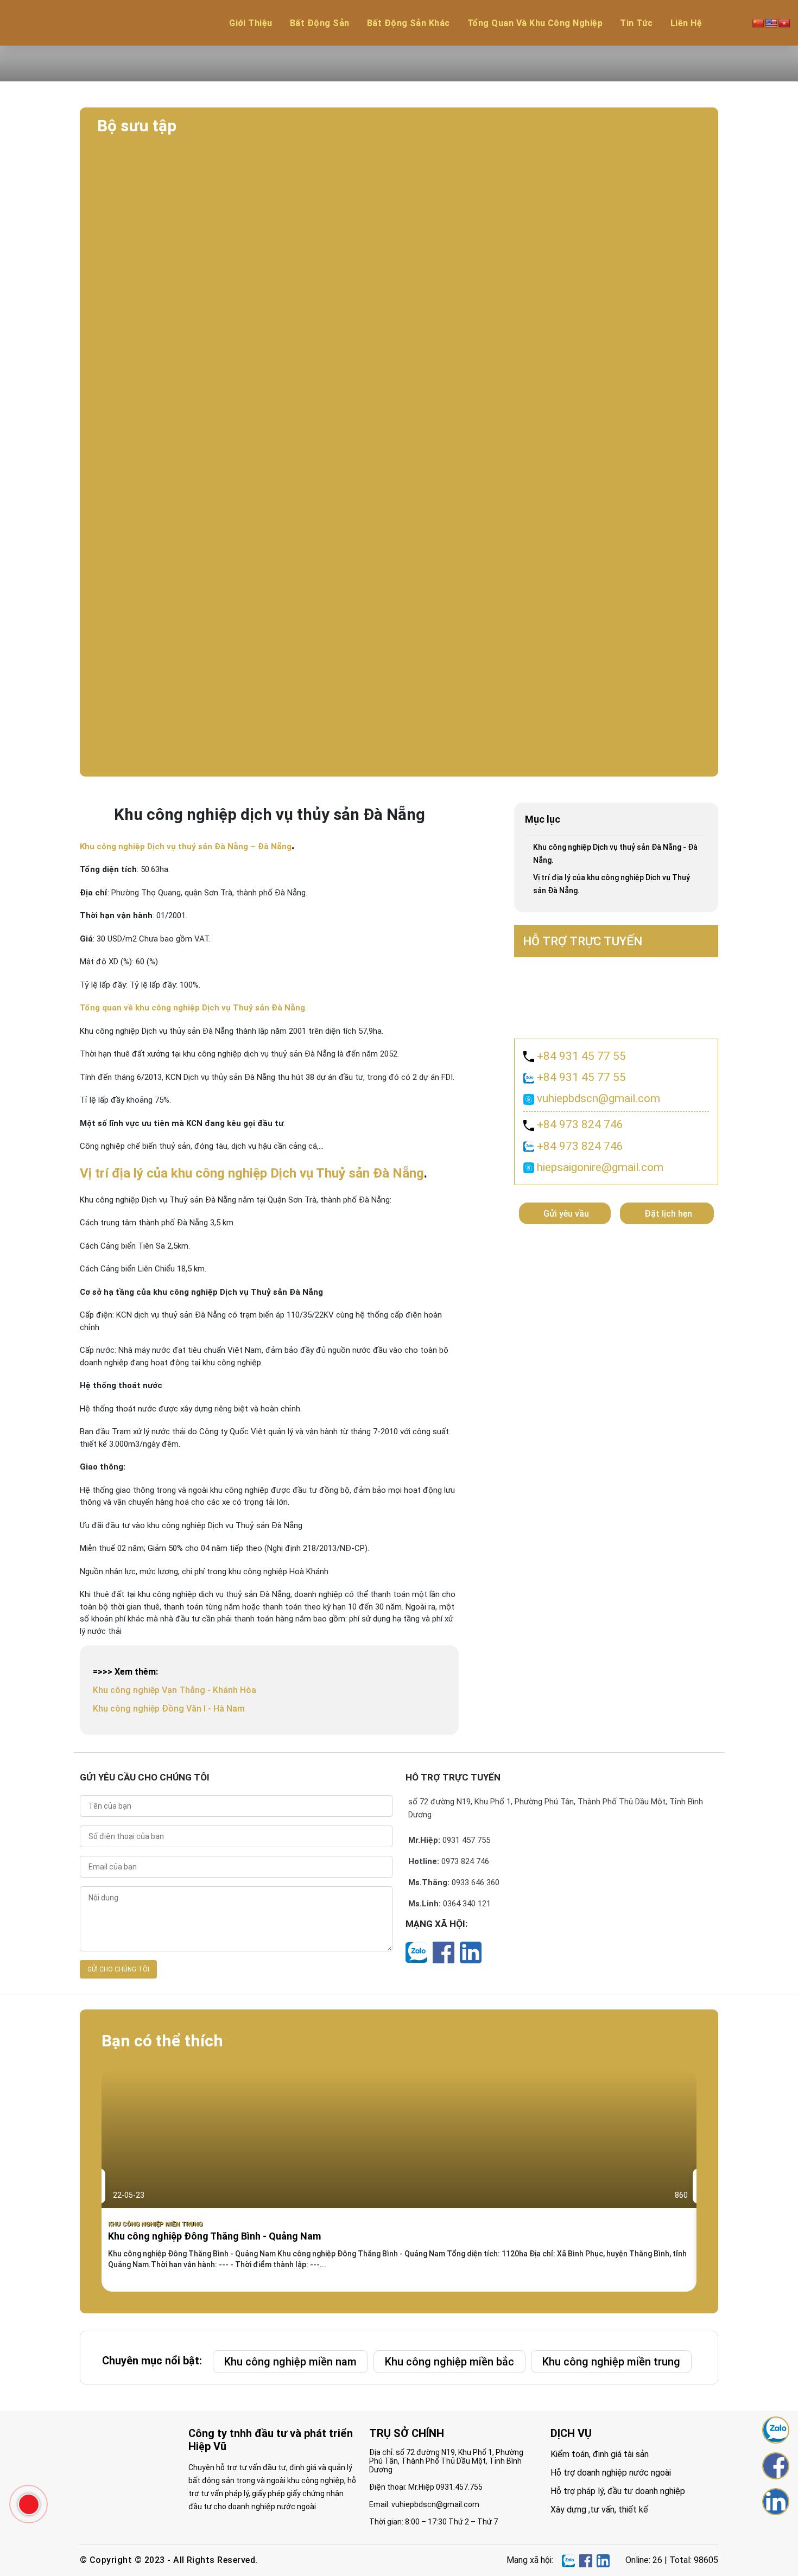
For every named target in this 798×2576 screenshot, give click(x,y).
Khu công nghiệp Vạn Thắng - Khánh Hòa (175, 1690)
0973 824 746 (465, 1861)
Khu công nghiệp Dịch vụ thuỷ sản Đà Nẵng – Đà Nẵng (186, 847)
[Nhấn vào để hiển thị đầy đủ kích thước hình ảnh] (399, 184)
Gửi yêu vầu (566, 1214)
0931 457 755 (466, 1840)
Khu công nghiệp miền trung (155, 2224)
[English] (771, 23)
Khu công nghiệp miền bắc (449, 2362)
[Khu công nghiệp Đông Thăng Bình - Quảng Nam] (399, 2180)
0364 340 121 (467, 1904)
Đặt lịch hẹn (668, 1214)
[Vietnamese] (784, 23)
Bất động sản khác (408, 23)
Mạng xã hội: (436, 1924)
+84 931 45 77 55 (580, 1056)
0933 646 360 (476, 1882)
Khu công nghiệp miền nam (290, 2362)
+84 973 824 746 (579, 1124)
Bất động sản (320, 23)
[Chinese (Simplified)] (758, 23)
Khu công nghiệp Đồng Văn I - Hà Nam (169, 1709)
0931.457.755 (459, 2487)
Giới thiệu (251, 23)
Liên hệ (686, 23)
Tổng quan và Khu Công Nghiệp (535, 23)
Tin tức (636, 23)
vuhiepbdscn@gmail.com (597, 1098)
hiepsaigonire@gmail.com (599, 1167)
